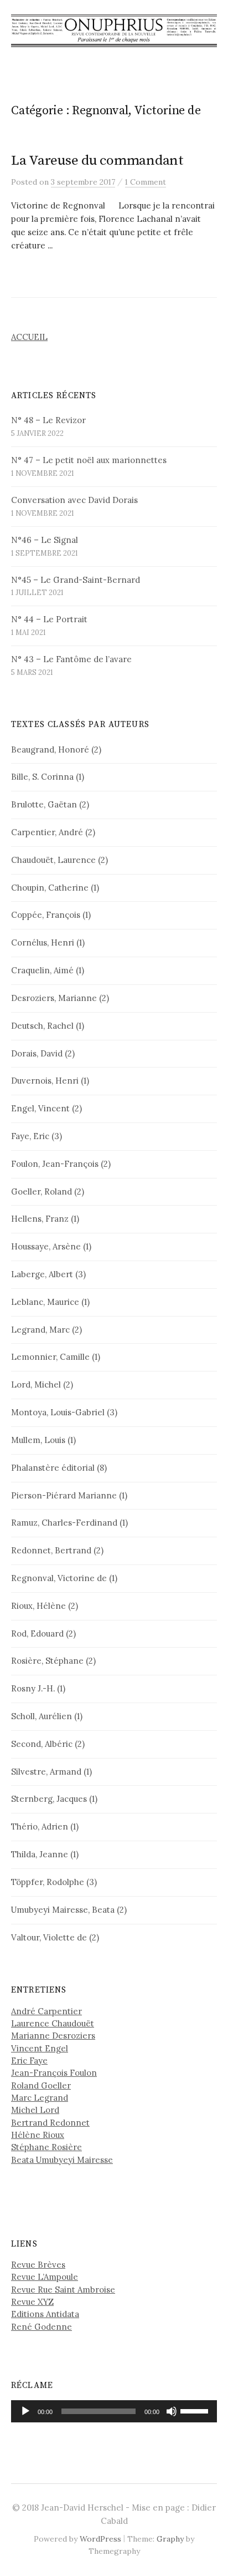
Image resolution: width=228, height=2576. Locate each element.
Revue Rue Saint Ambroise (63, 2290)
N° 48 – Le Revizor (48, 420)
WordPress (100, 2539)
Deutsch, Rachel (42, 1026)
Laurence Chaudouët (53, 2023)
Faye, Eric (30, 1136)
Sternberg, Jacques (49, 1799)
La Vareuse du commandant (97, 161)
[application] (114, 2411)
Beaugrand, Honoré (50, 750)
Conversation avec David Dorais (74, 500)
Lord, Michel (36, 1384)
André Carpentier (46, 2011)
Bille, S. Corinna (42, 777)
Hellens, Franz (40, 1219)
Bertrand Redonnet (50, 2123)
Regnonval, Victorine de (59, 1578)
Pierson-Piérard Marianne (64, 1495)
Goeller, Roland (42, 1192)
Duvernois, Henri (45, 1081)
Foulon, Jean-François (55, 1164)
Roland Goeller (41, 2085)
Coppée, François (46, 915)
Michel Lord (35, 2110)
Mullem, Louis (38, 1440)
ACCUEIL (29, 337)
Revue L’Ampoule (45, 2277)
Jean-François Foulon (54, 2073)
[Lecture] (25, 2411)
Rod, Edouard (37, 1634)
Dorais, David (37, 1053)
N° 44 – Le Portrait (49, 619)
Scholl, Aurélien (42, 1716)
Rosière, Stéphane (47, 1661)
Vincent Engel (40, 2048)
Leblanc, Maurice (45, 1302)
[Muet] (172, 2411)
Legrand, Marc (40, 1330)
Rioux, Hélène (38, 1606)
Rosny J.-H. (33, 1688)
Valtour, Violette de (49, 1937)
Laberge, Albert (42, 1274)
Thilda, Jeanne (40, 1854)
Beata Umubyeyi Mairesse (62, 2160)
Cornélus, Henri (43, 942)
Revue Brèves (38, 2265)
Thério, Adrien (40, 1826)
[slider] (196, 2410)
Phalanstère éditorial (53, 1468)
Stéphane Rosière (46, 2147)
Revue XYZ (32, 2302)
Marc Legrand (40, 2098)
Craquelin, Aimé (42, 970)
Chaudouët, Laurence (53, 860)
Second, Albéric (42, 1744)
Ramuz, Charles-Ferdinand (64, 1523)
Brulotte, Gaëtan (44, 804)
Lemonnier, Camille (50, 1357)
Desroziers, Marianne (54, 998)
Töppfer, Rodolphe (48, 1882)
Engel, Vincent (40, 1108)
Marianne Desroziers (53, 2036)
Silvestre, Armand (46, 1772)
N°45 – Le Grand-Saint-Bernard (76, 580)
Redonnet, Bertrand (51, 1550)
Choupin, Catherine (50, 888)
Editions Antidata (45, 2314)
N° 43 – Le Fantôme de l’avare (71, 659)
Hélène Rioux (38, 2135)
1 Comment (146, 182)
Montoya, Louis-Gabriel (58, 1412)
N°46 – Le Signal (45, 540)
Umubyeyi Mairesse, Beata (63, 1910)
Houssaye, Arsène (46, 1246)
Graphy (170, 2539)
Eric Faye (29, 2061)
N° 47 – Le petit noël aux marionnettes (89, 460)
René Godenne (42, 2327)
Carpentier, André (47, 832)
